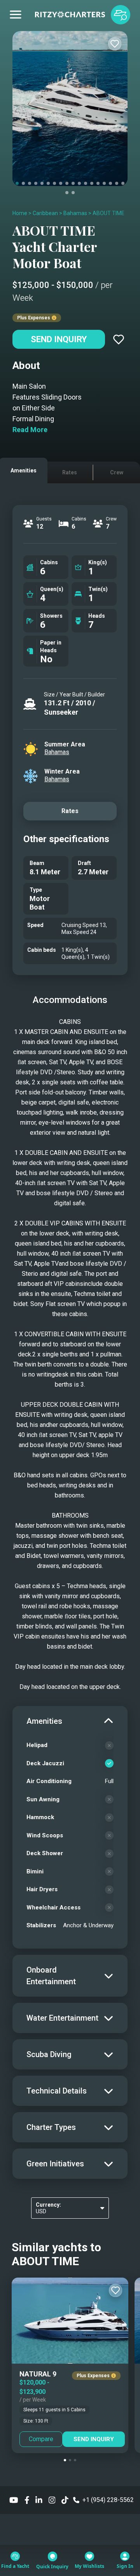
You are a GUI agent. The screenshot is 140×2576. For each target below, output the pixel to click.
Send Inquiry (59, 339)
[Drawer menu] (16, 15)
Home (20, 213)
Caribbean (45, 213)
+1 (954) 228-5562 (108, 2500)
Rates (70, 811)
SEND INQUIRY (94, 2439)
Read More (30, 430)
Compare (41, 2439)
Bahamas (75, 213)
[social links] (14, 2500)
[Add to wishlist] (115, 44)
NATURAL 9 (38, 2374)
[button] (65, 2460)
